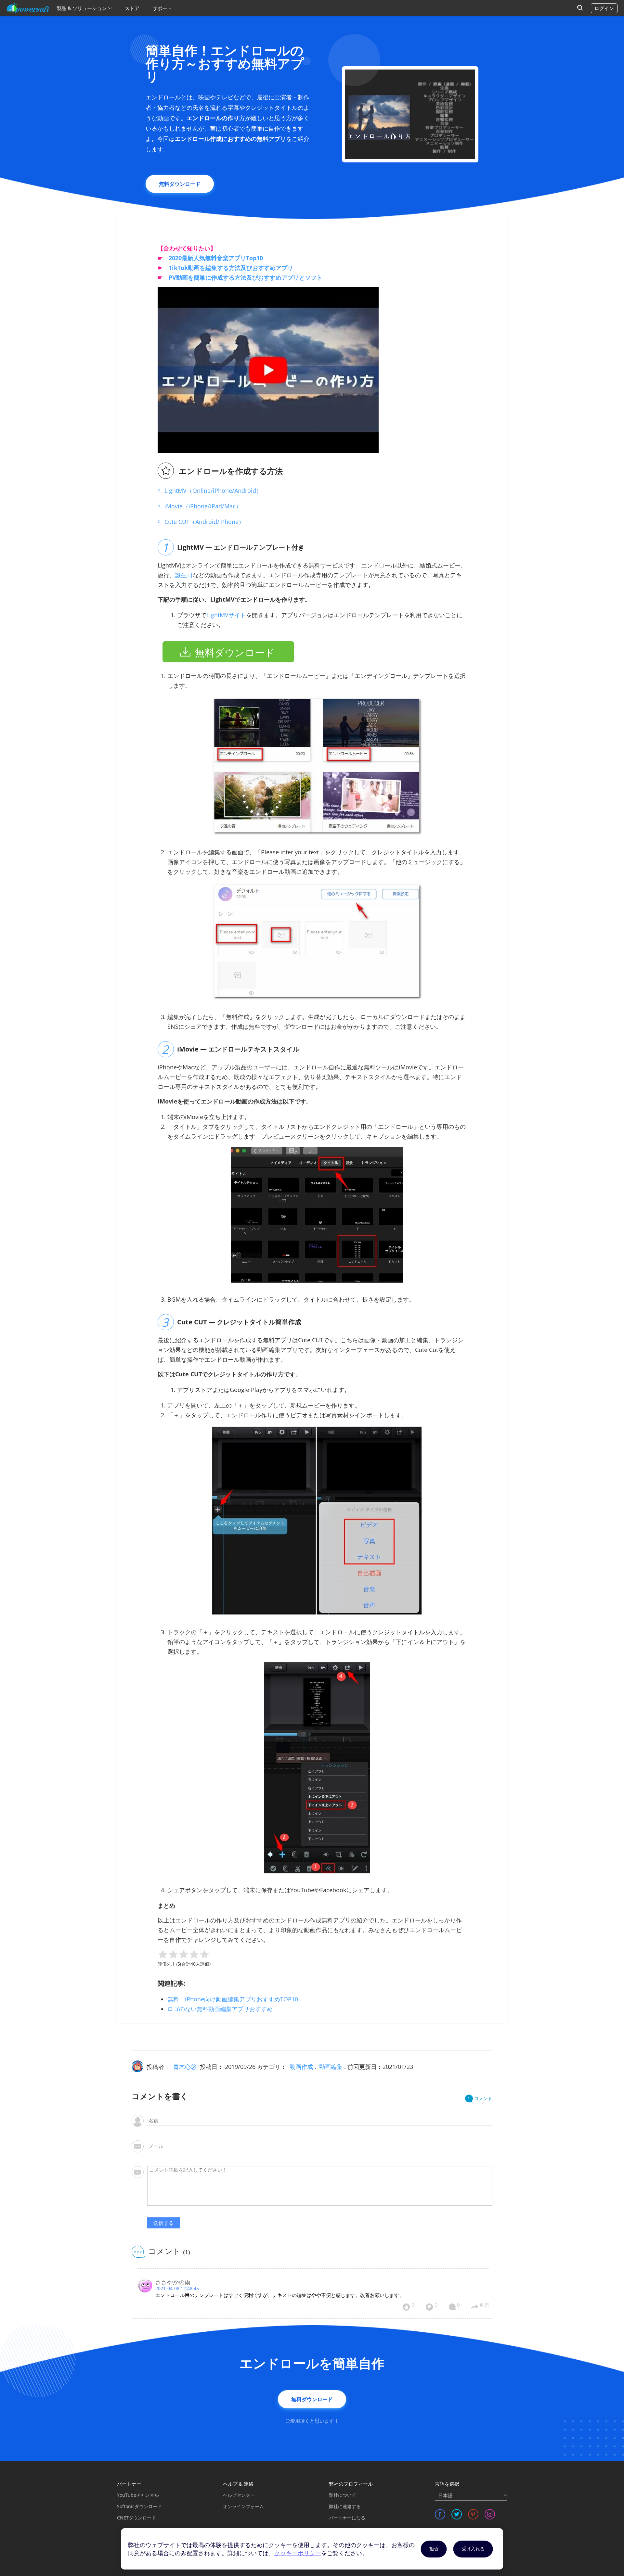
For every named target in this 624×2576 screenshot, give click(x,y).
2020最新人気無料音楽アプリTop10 (216, 258)
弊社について (343, 2495)
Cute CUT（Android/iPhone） (204, 522)
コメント (480, 2098)
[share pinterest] (473, 2514)
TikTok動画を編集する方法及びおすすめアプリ (231, 268)
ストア (132, 8)
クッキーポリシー (298, 2553)
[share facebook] (440, 2514)
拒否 (434, 2549)
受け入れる (473, 2549)
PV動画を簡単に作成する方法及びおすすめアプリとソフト (246, 277)
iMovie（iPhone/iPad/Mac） (203, 506)
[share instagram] (490, 2514)
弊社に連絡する (345, 2506)
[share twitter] (457, 2514)
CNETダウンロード (136, 2518)
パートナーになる (347, 2518)
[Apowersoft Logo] (28, 8)
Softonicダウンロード (139, 2506)
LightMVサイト (226, 615)
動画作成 (301, 2067)
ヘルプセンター (239, 2495)
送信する (163, 2223)
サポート (162, 8)
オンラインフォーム (243, 2506)
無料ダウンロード (180, 184)
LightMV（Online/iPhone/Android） (213, 491)
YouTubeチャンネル (138, 2495)
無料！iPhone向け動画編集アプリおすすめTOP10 (233, 1999)
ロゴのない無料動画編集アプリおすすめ (220, 2009)
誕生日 (184, 575)
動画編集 (331, 2067)
